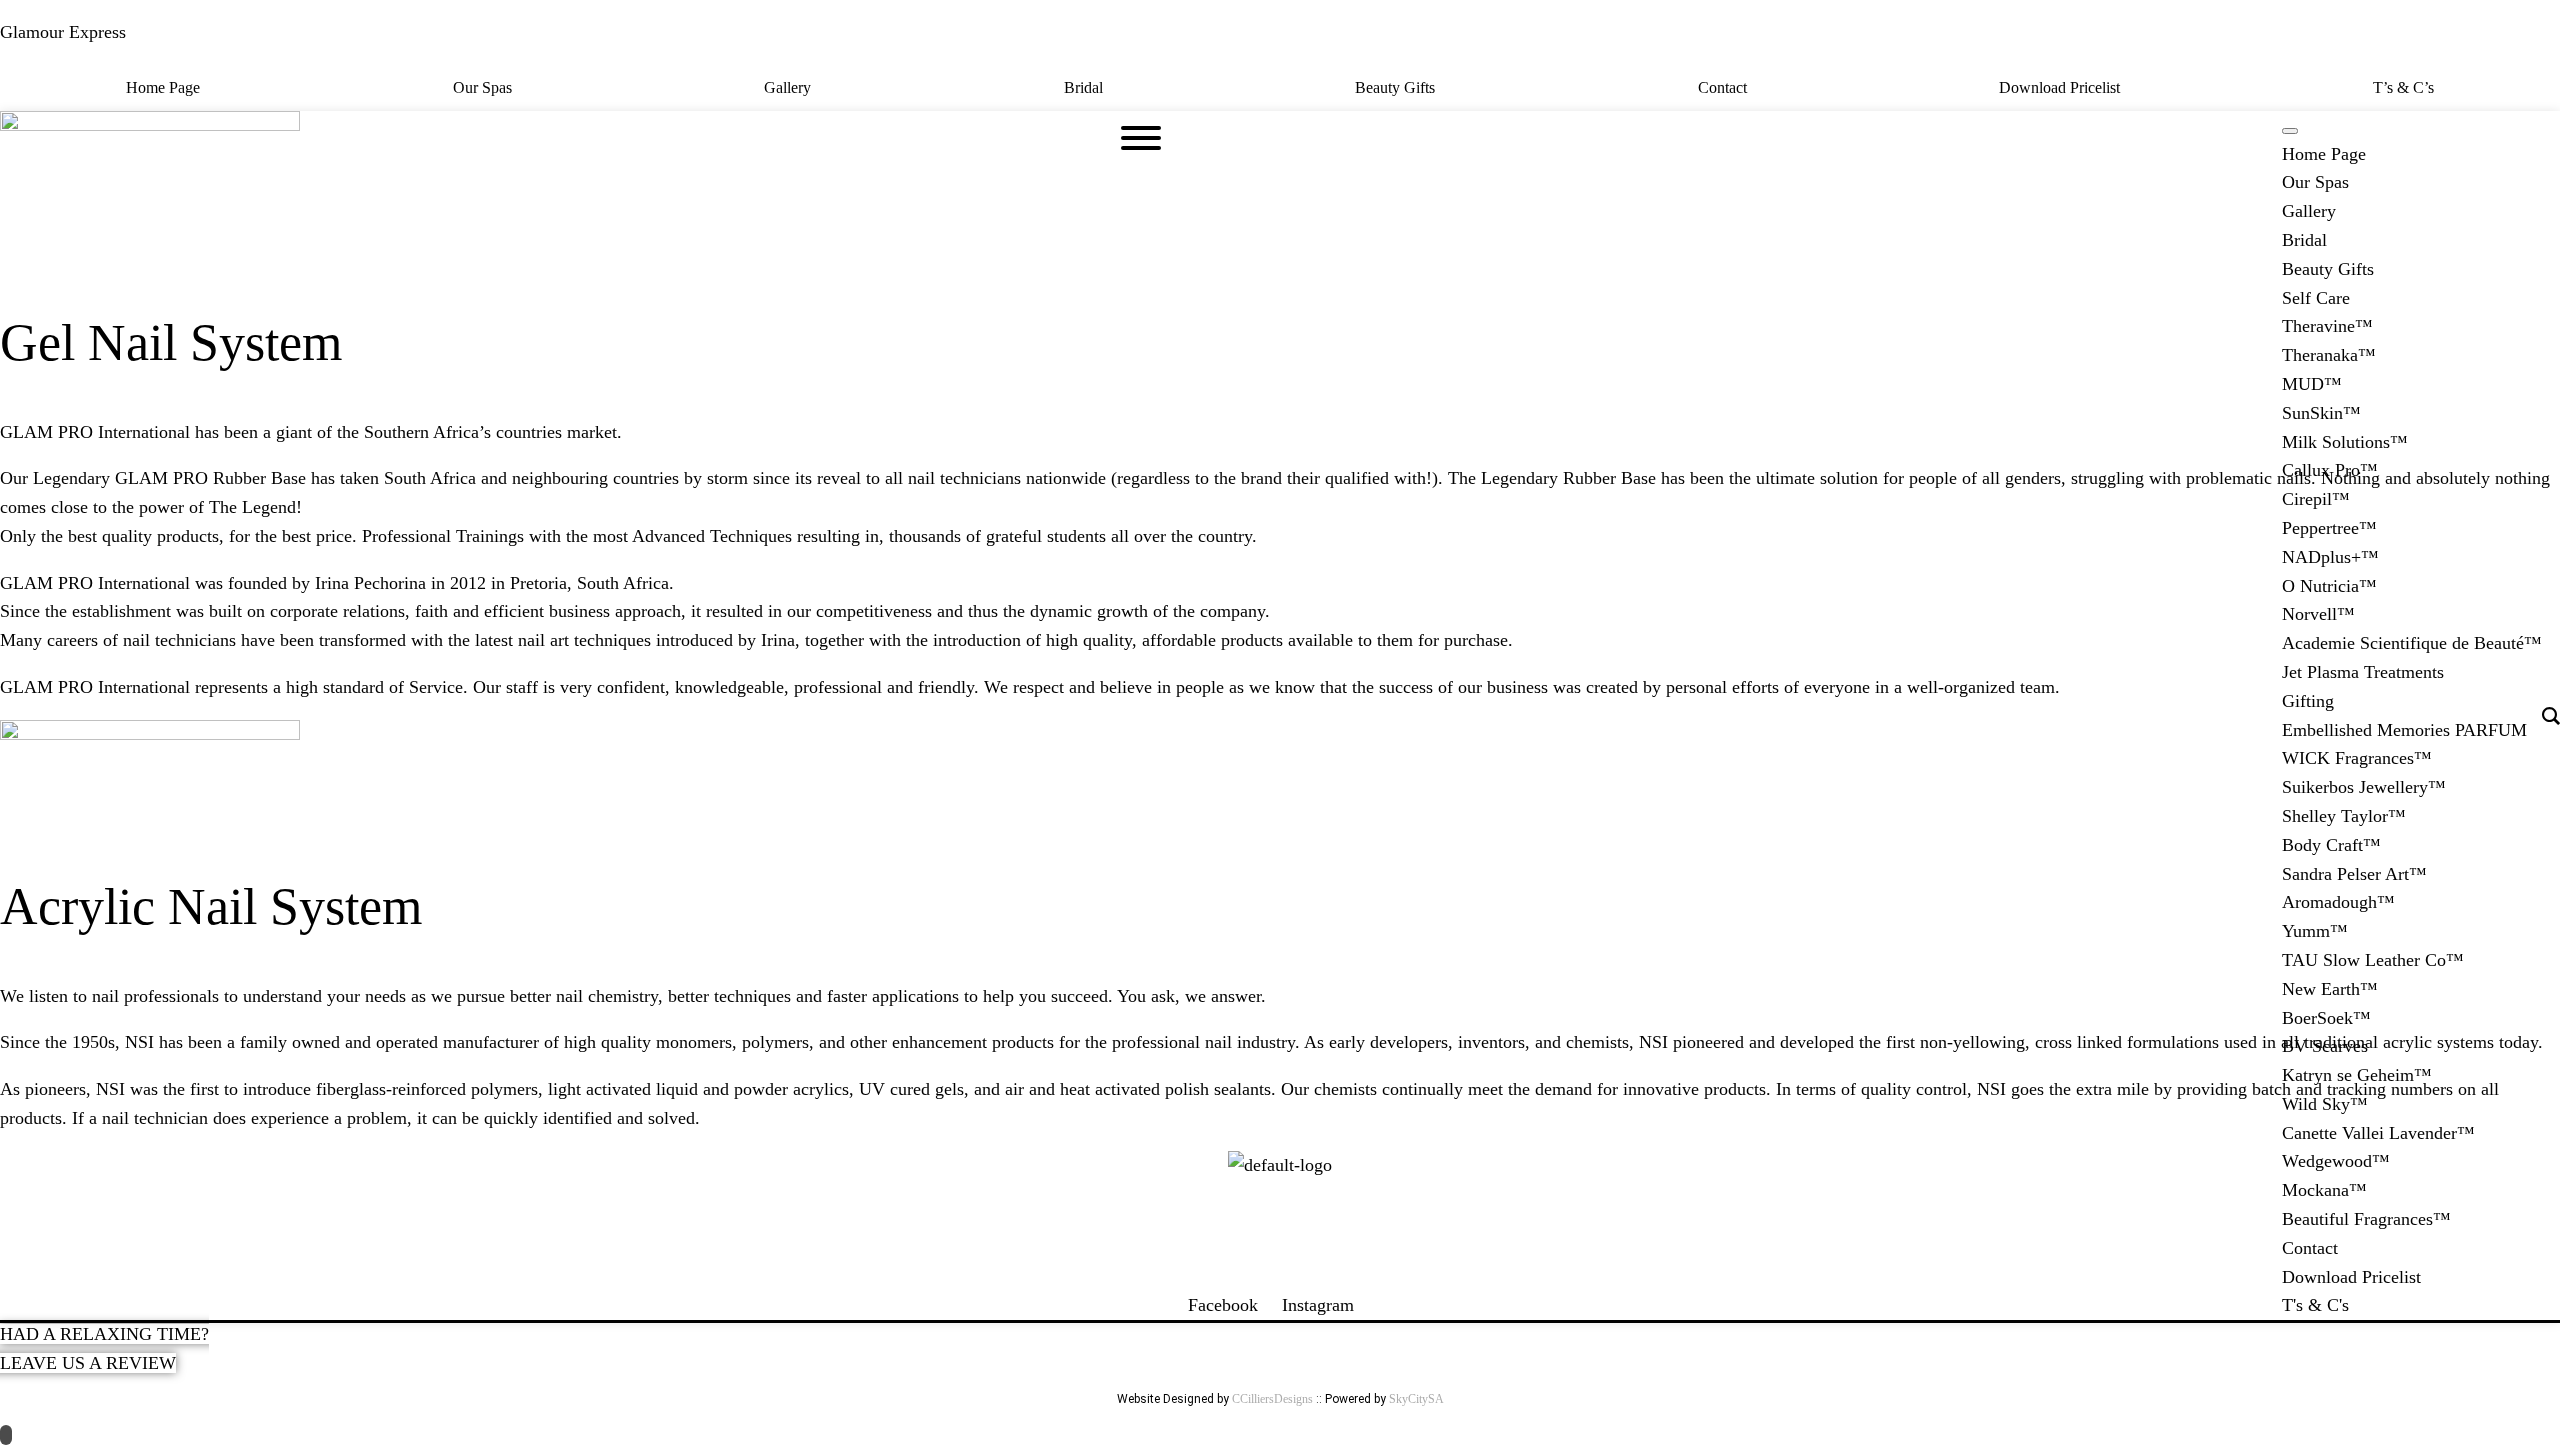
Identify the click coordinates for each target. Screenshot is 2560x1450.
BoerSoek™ (2326, 1018)
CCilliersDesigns (1272, 1399)
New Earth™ (2330, 989)
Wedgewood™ (2336, 1161)
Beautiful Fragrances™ (2366, 1219)
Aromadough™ (2338, 902)
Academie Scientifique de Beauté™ (2412, 643)
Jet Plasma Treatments (2363, 672)
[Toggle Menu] (2290, 131)
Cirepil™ (2316, 499)
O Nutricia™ (2329, 586)
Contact (1722, 87)
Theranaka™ (2329, 355)
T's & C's (2315, 1305)
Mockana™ (2324, 1190)
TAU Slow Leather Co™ (2373, 960)
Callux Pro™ (2330, 470)
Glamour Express (63, 32)
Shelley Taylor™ (2344, 816)
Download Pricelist (2059, 87)
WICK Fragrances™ (2357, 758)
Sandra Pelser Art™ (2354, 874)
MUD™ (2312, 384)
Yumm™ (2315, 931)
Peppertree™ (2329, 528)
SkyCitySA (1416, 1399)
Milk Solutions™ (2345, 442)
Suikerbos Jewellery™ (2364, 787)
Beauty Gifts (1395, 87)
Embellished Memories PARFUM (2404, 730)
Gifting (2308, 701)
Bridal (1083, 87)
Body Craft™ (2331, 845)
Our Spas (482, 87)
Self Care (2316, 298)
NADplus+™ (2330, 557)
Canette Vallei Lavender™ (2378, 1133)
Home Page (163, 87)
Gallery (787, 87)
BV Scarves (2325, 1046)
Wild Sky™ (2325, 1104)
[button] (1400, 88)
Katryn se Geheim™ (2357, 1075)
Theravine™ (2327, 326)
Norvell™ (2318, 614)
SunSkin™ (2321, 413)
